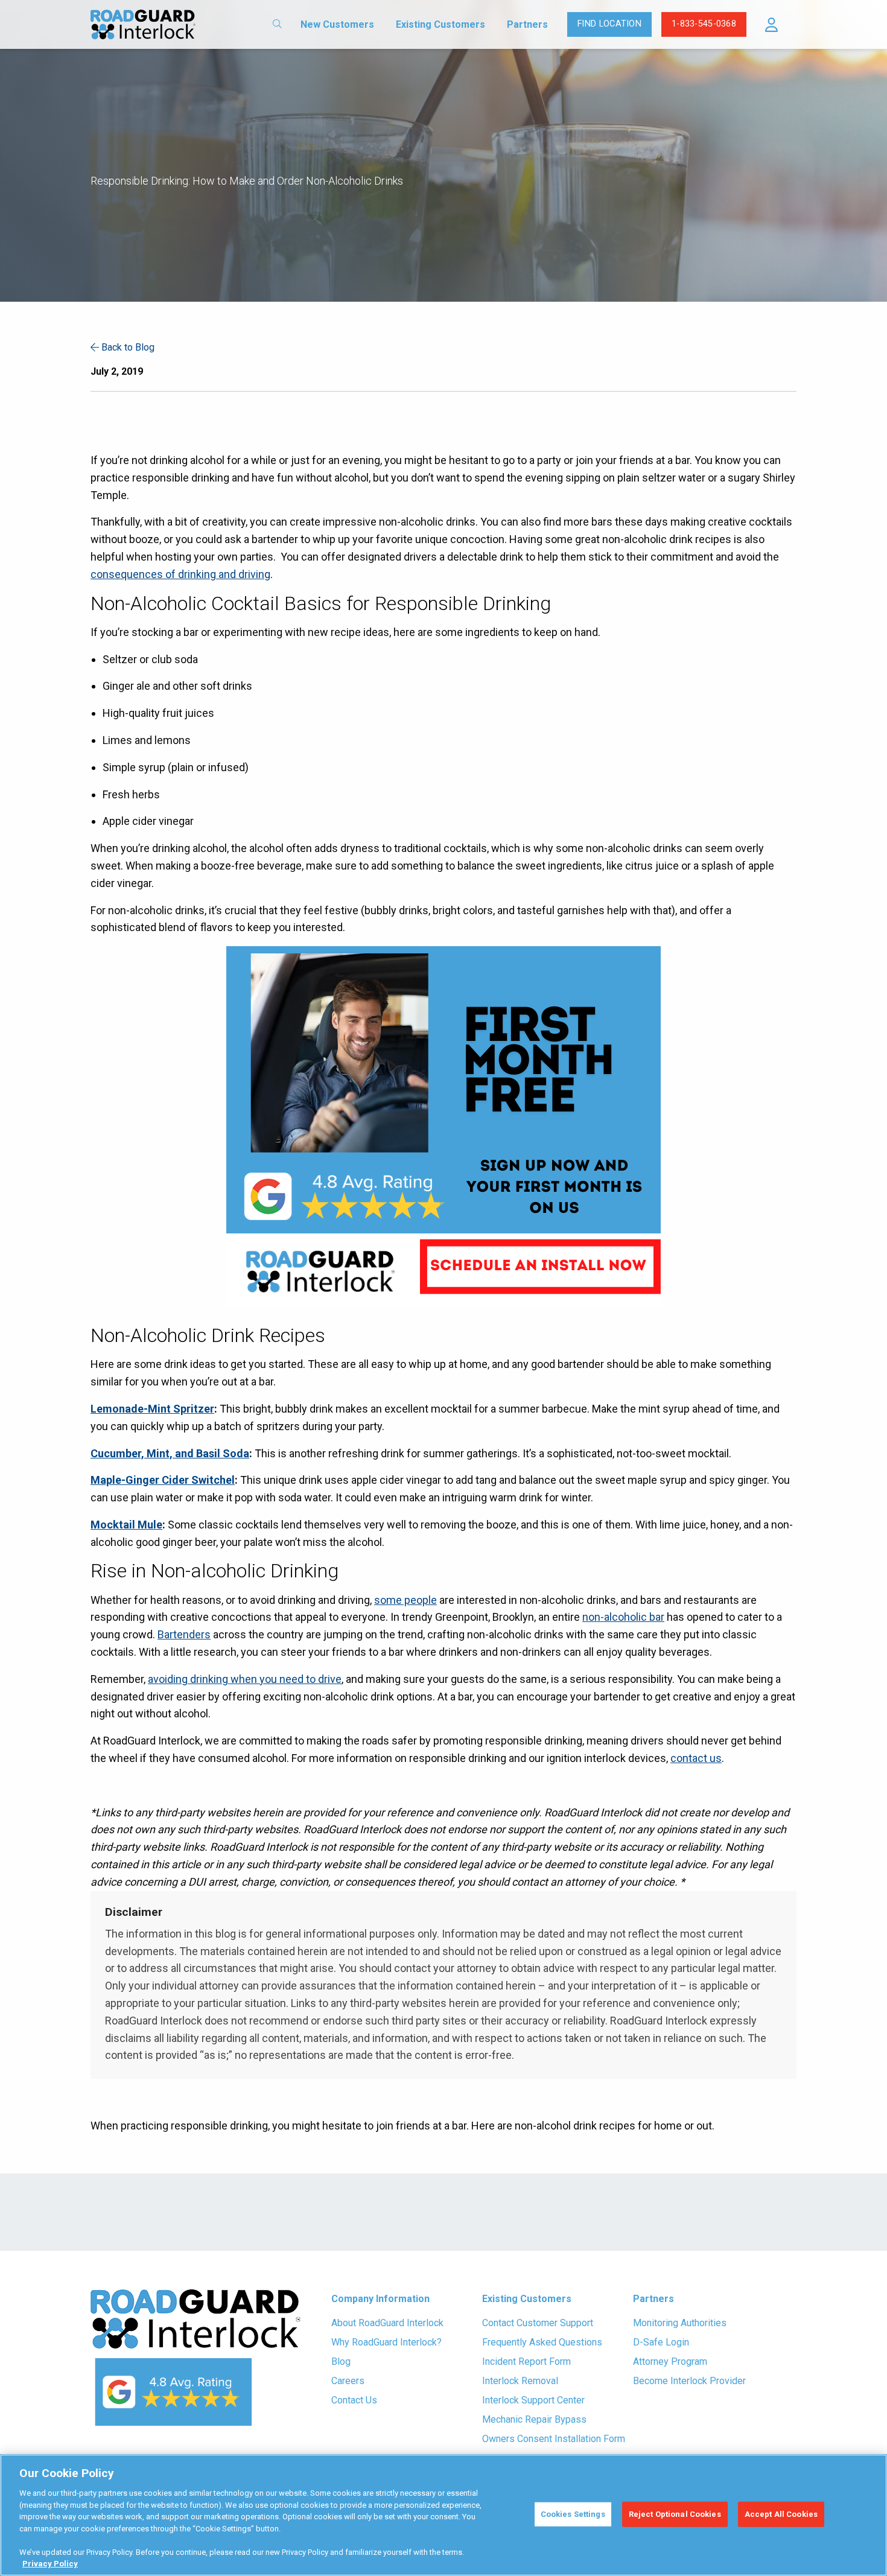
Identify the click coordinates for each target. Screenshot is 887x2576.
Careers (348, 2381)
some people (405, 1600)
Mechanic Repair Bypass (534, 2419)
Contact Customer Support (538, 2323)
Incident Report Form (526, 2361)
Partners (527, 24)
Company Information (380, 2299)
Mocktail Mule (126, 1525)
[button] (771, 25)
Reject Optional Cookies (675, 2514)
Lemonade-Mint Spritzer (152, 1409)
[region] (443, 2515)
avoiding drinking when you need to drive (245, 1679)
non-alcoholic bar (623, 1617)
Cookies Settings (573, 2514)
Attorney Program (670, 2361)
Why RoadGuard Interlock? (386, 2342)
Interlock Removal (520, 2381)
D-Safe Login (661, 2342)
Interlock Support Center (533, 2400)
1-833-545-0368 (704, 24)
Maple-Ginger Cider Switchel (163, 1480)
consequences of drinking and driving (180, 574)
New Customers (337, 24)
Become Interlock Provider (689, 2381)
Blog (341, 2361)
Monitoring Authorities (680, 2323)
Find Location (609, 24)
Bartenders (184, 1634)
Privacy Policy (50, 2564)
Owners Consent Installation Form (554, 2439)
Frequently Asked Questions (542, 2342)
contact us (696, 1758)
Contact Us (354, 2400)
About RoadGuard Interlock (387, 2323)
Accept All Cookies (781, 2514)
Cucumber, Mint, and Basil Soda (170, 1453)
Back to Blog (127, 347)
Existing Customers (440, 24)
